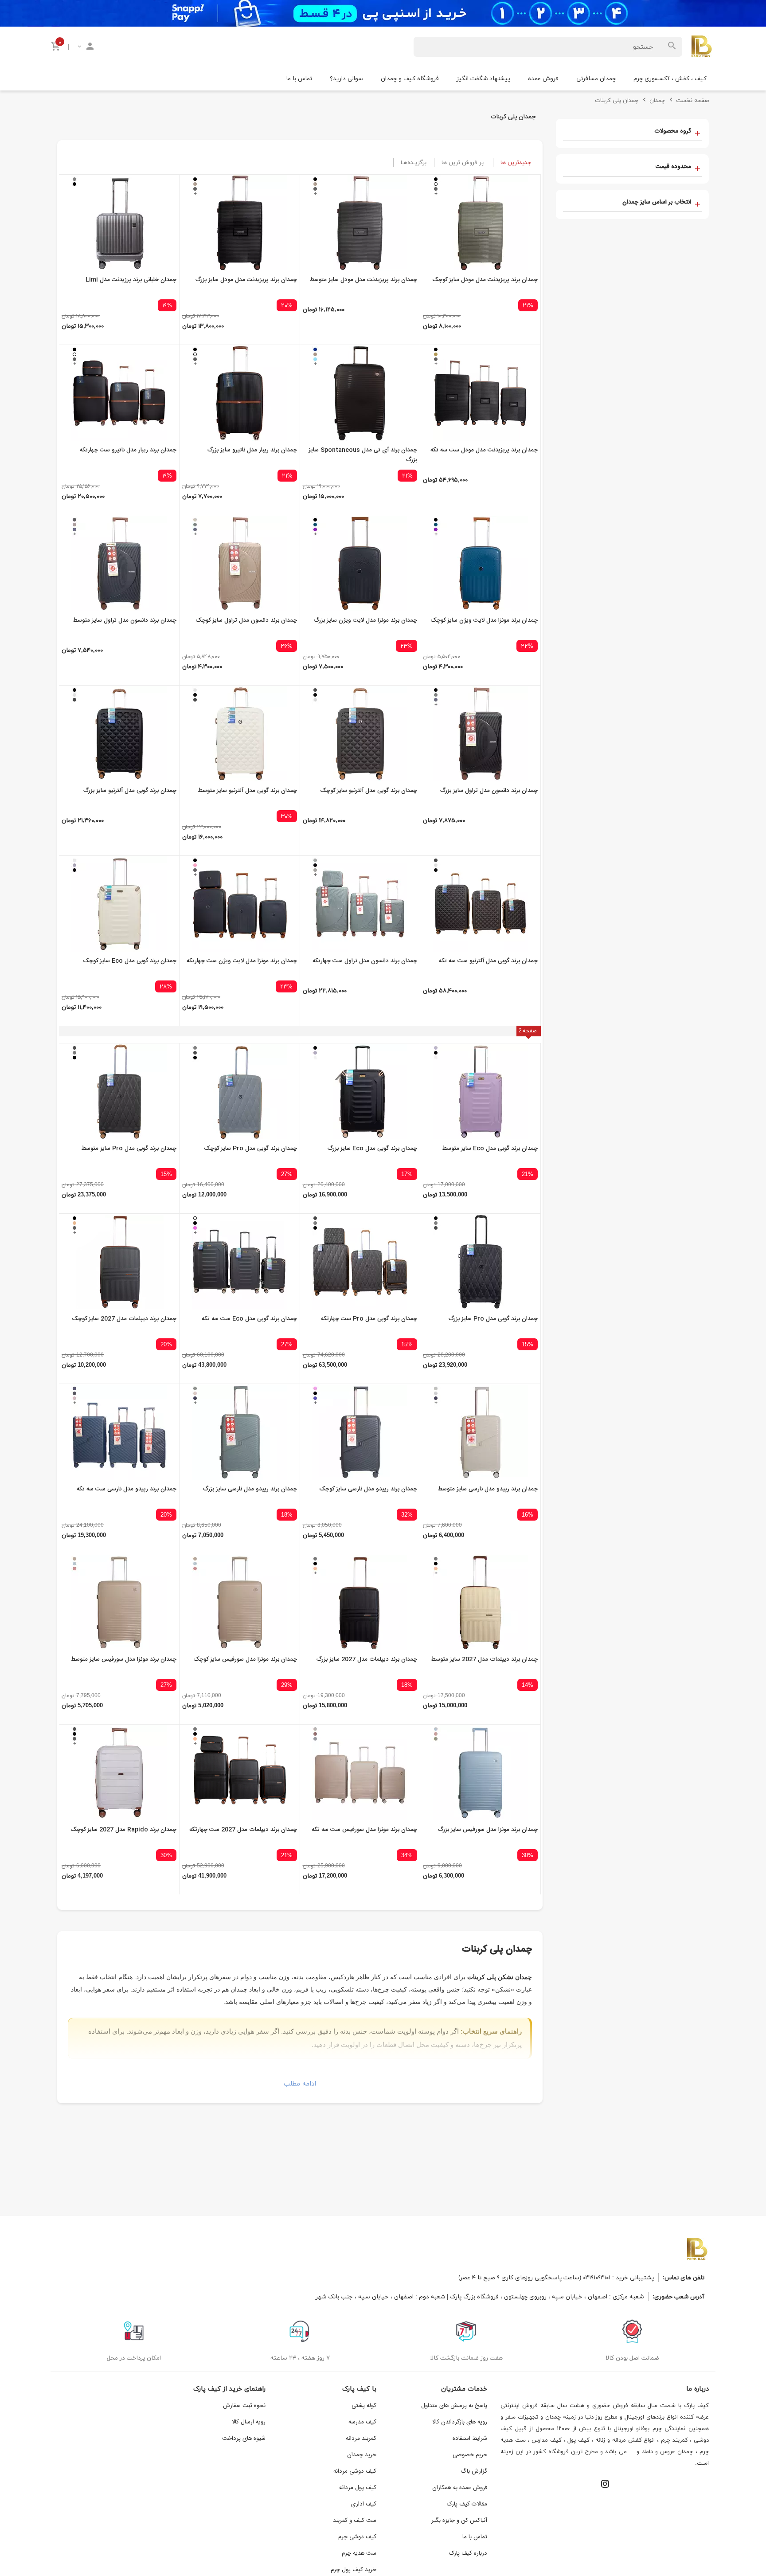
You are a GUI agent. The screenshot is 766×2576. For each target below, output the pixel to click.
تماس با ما (299, 78)
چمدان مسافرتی (596, 78)
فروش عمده (543, 78)
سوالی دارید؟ (346, 78)
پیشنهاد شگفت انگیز (483, 78)
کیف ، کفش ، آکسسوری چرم (670, 78)
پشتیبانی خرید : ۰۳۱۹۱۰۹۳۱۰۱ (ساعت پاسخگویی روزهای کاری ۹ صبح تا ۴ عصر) (556, 2277)
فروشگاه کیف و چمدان (410, 78)
